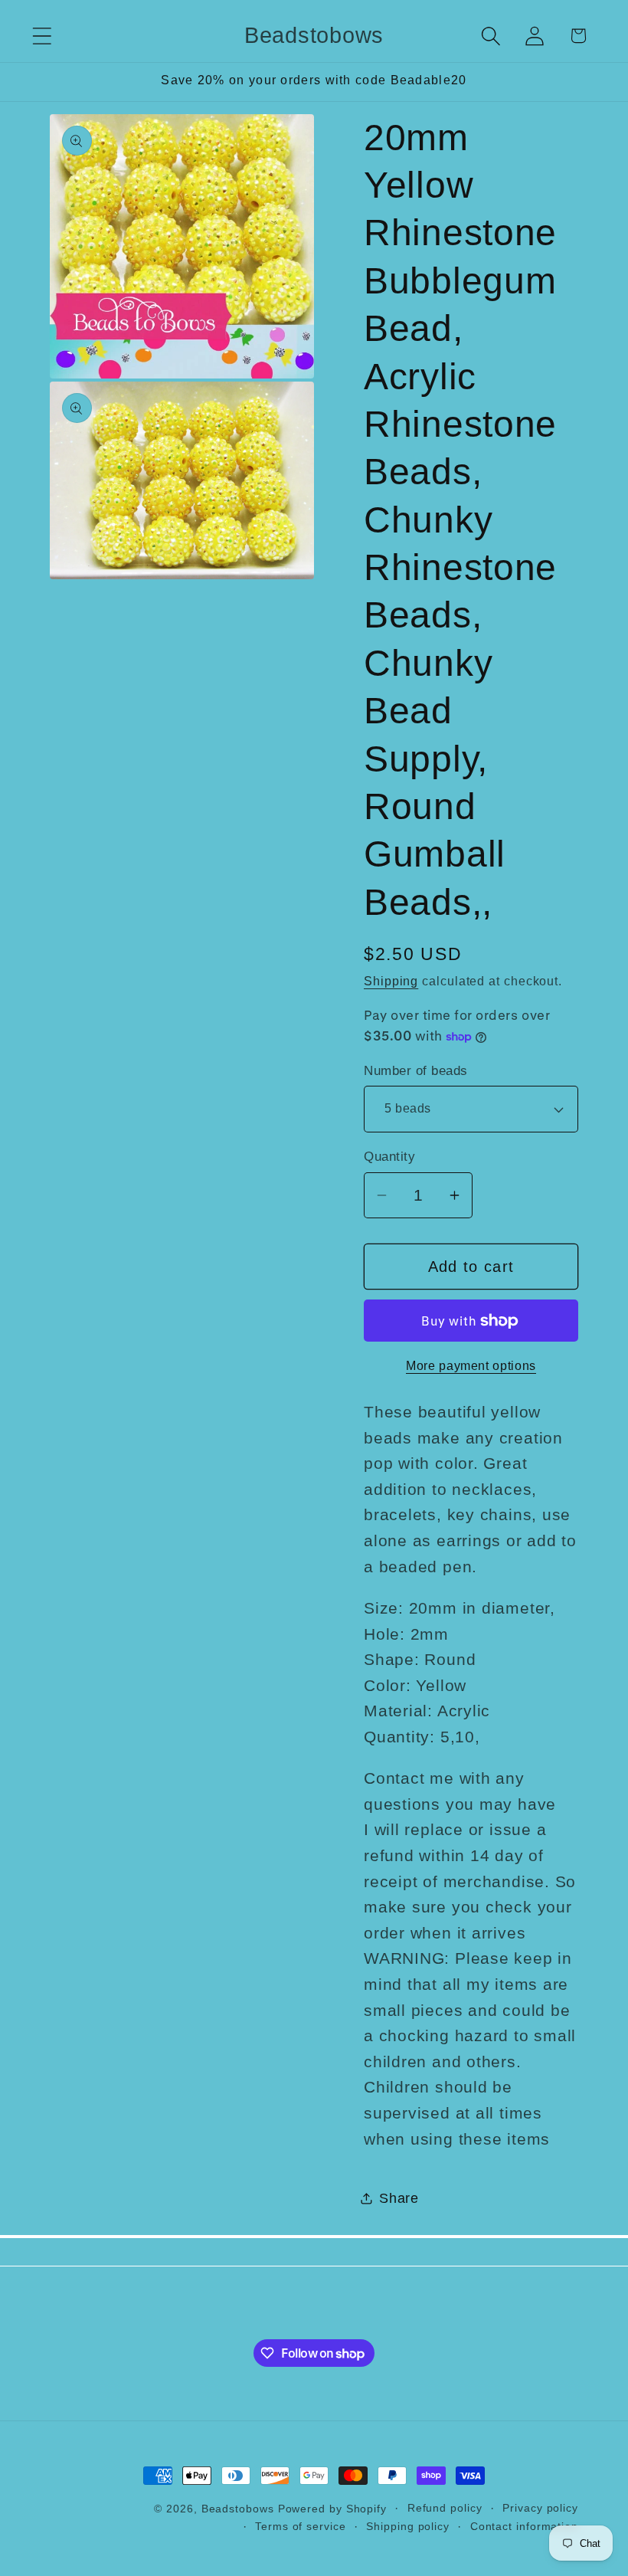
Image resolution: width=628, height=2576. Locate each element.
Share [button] (399, 2198)
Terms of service (301, 2526)
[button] (42, 36)
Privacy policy (540, 2508)
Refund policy (445, 2508)
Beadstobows (238, 2509)
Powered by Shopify (332, 2509)
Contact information (524, 2526)
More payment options (471, 1366)
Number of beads (416, 1071)
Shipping (391, 981)
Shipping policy (408, 2526)
